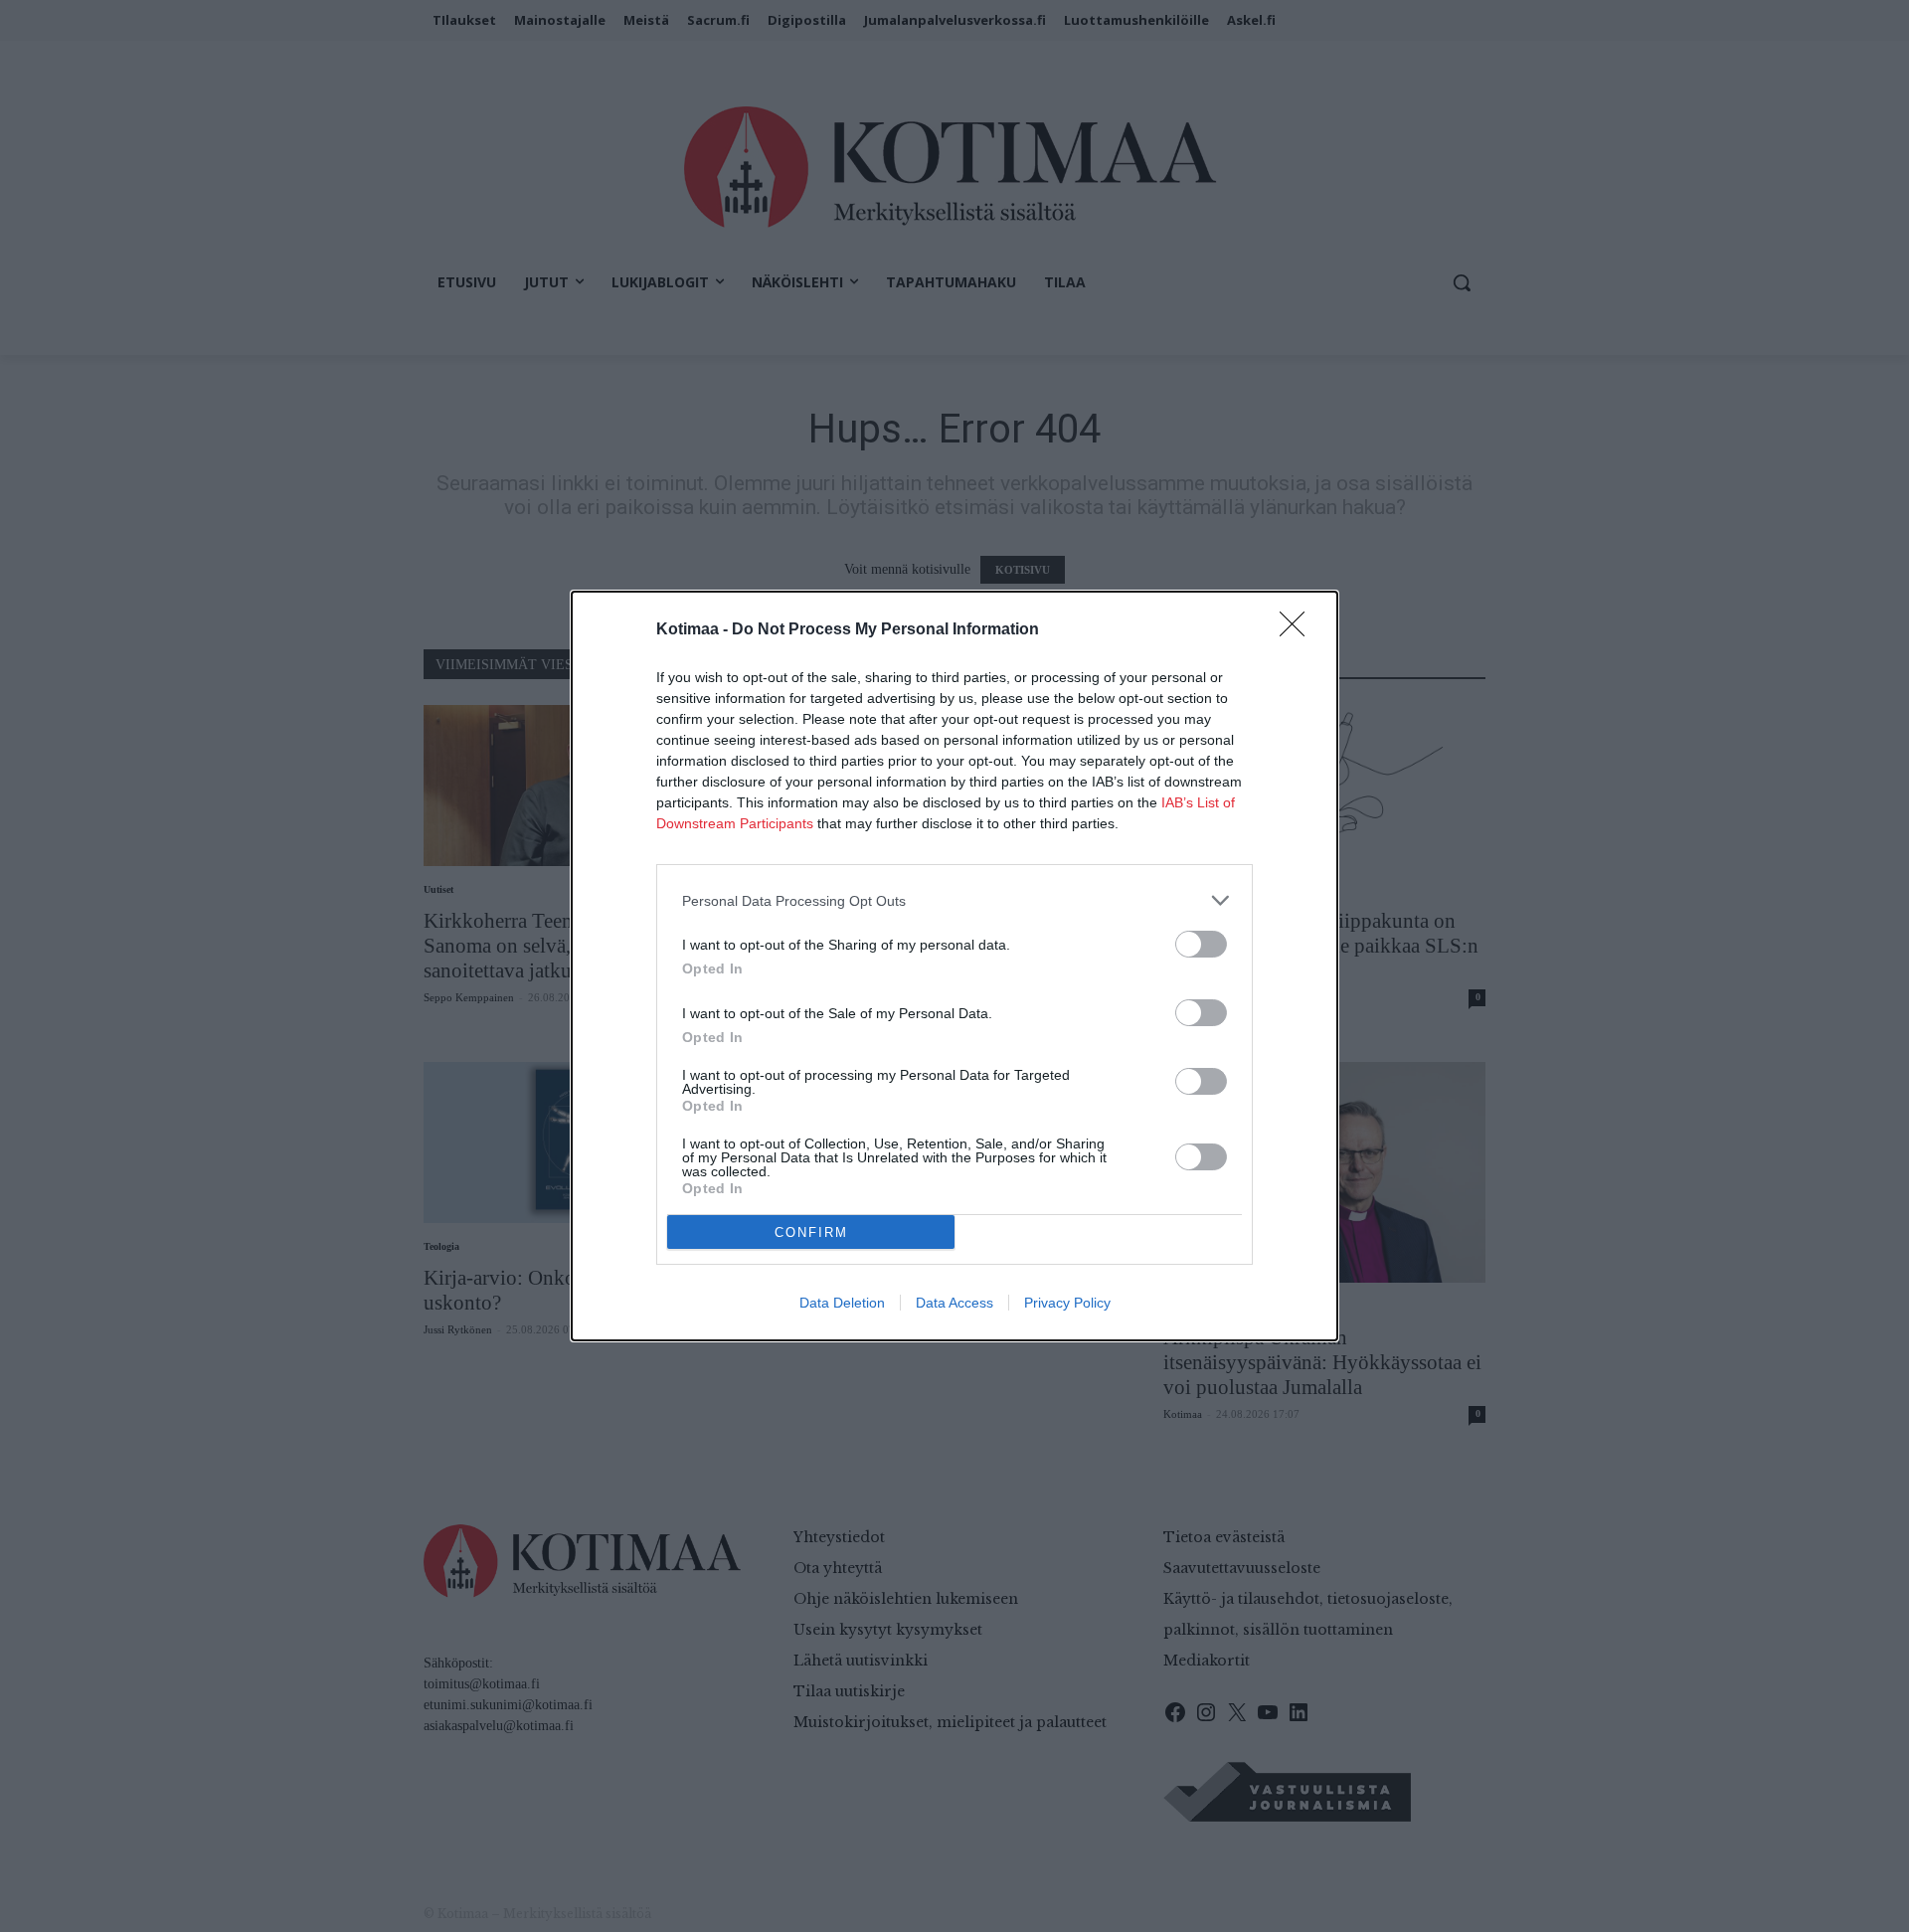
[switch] (1201, 944)
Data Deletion (842, 1303)
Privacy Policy (1067, 1303)
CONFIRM (811, 1232)
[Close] (1299, 630)
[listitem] (954, 900)
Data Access (954, 1303)
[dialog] (954, 966)
